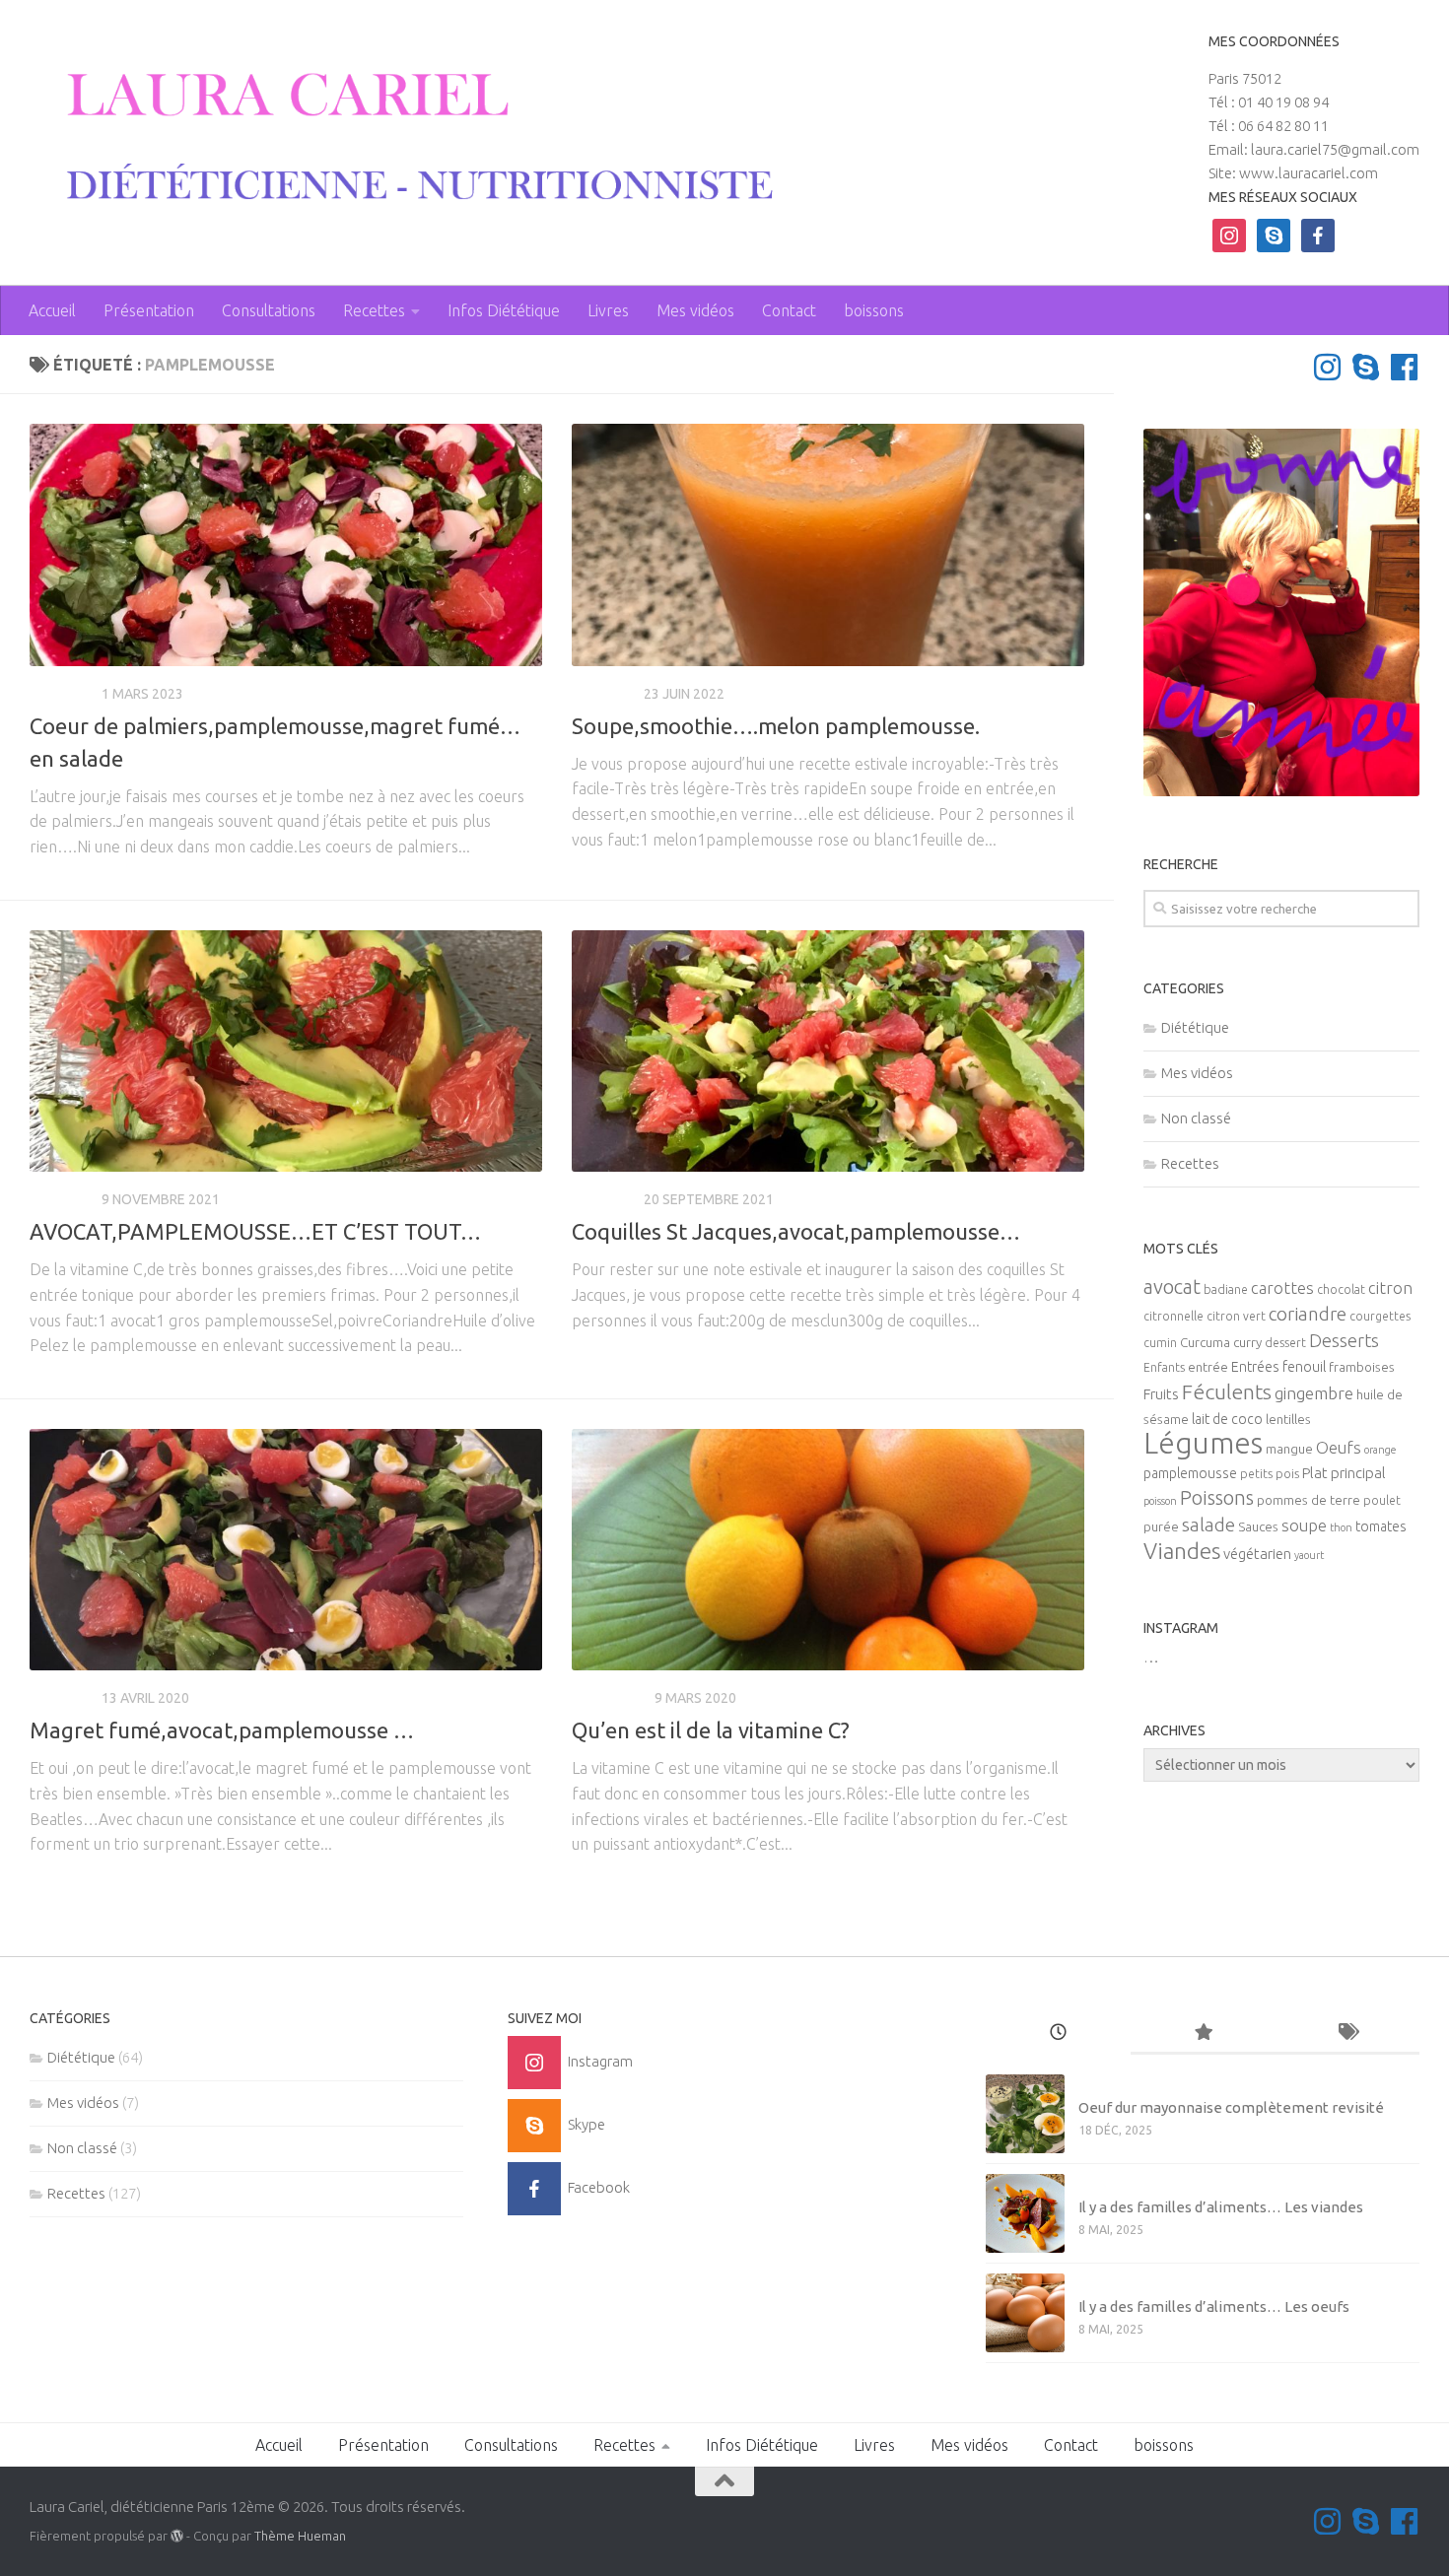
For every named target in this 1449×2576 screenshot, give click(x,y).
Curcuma (1205, 1343)
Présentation (149, 310)
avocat (1172, 1287)
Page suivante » (1018, 1909)
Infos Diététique (504, 310)
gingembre (1314, 1393)
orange (1380, 1450)
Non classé (1196, 1118)
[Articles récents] (1058, 2034)
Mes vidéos (695, 310)
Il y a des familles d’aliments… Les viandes (1221, 2207)
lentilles (1288, 1420)
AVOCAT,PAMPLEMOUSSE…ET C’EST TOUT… (255, 1231)
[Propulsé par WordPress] (177, 2536)
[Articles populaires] (1203, 2034)
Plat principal (1344, 1473)
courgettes (1380, 1316)
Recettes (374, 310)
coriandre (1308, 1314)
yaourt (1309, 1555)
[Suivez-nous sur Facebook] (1404, 367)
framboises (1362, 1367)
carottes (1282, 1288)
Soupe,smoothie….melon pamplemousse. (776, 726)
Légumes (1203, 1443)
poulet (1382, 1500)
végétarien (1257, 1554)
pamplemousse (1190, 1473)
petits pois (1270, 1474)
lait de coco (1227, 1419)
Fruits (1161, 1394)
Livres (608, 310)
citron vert (1236, 1316)
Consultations (269, 310)
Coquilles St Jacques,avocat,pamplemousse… (796, 1231)
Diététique (610, 1698)
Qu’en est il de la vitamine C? (711, 1730)
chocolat (1341, 1289)
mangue (1289, 1449)
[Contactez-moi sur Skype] (1366, 367)
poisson (1160, 1501)
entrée (1208, 1367)
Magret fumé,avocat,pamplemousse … (222, 1730)
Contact (789, 310)
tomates (1381, 1526)
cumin (1160, 1343)
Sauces (1258, 1527)
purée (1161, 1527)
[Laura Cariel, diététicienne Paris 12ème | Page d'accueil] (405, 138)
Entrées (1255, 1367)
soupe (1304, 1525)
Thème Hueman (300, 2536)
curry (1247, 1343)
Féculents (1227, 1391)
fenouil (1304, 1367)
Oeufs (1339, 1448)
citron (1390, 1288)
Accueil (52, 310)
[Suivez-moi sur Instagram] (1327, 367)
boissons (874, 310)
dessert (1285, 1343)
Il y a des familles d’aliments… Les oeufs (1214, 2306)
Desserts (1344, 1340)
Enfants (1164, 1367)
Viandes (1182, 1551)
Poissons (1217, 1497)
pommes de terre (1309, 1500)
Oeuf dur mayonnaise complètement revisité (1231, 2107)
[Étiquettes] (1347, 2034)
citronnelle (1173, 1316)
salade (1208, 1525)
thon (1341, 1527)
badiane (1226, 1289)
